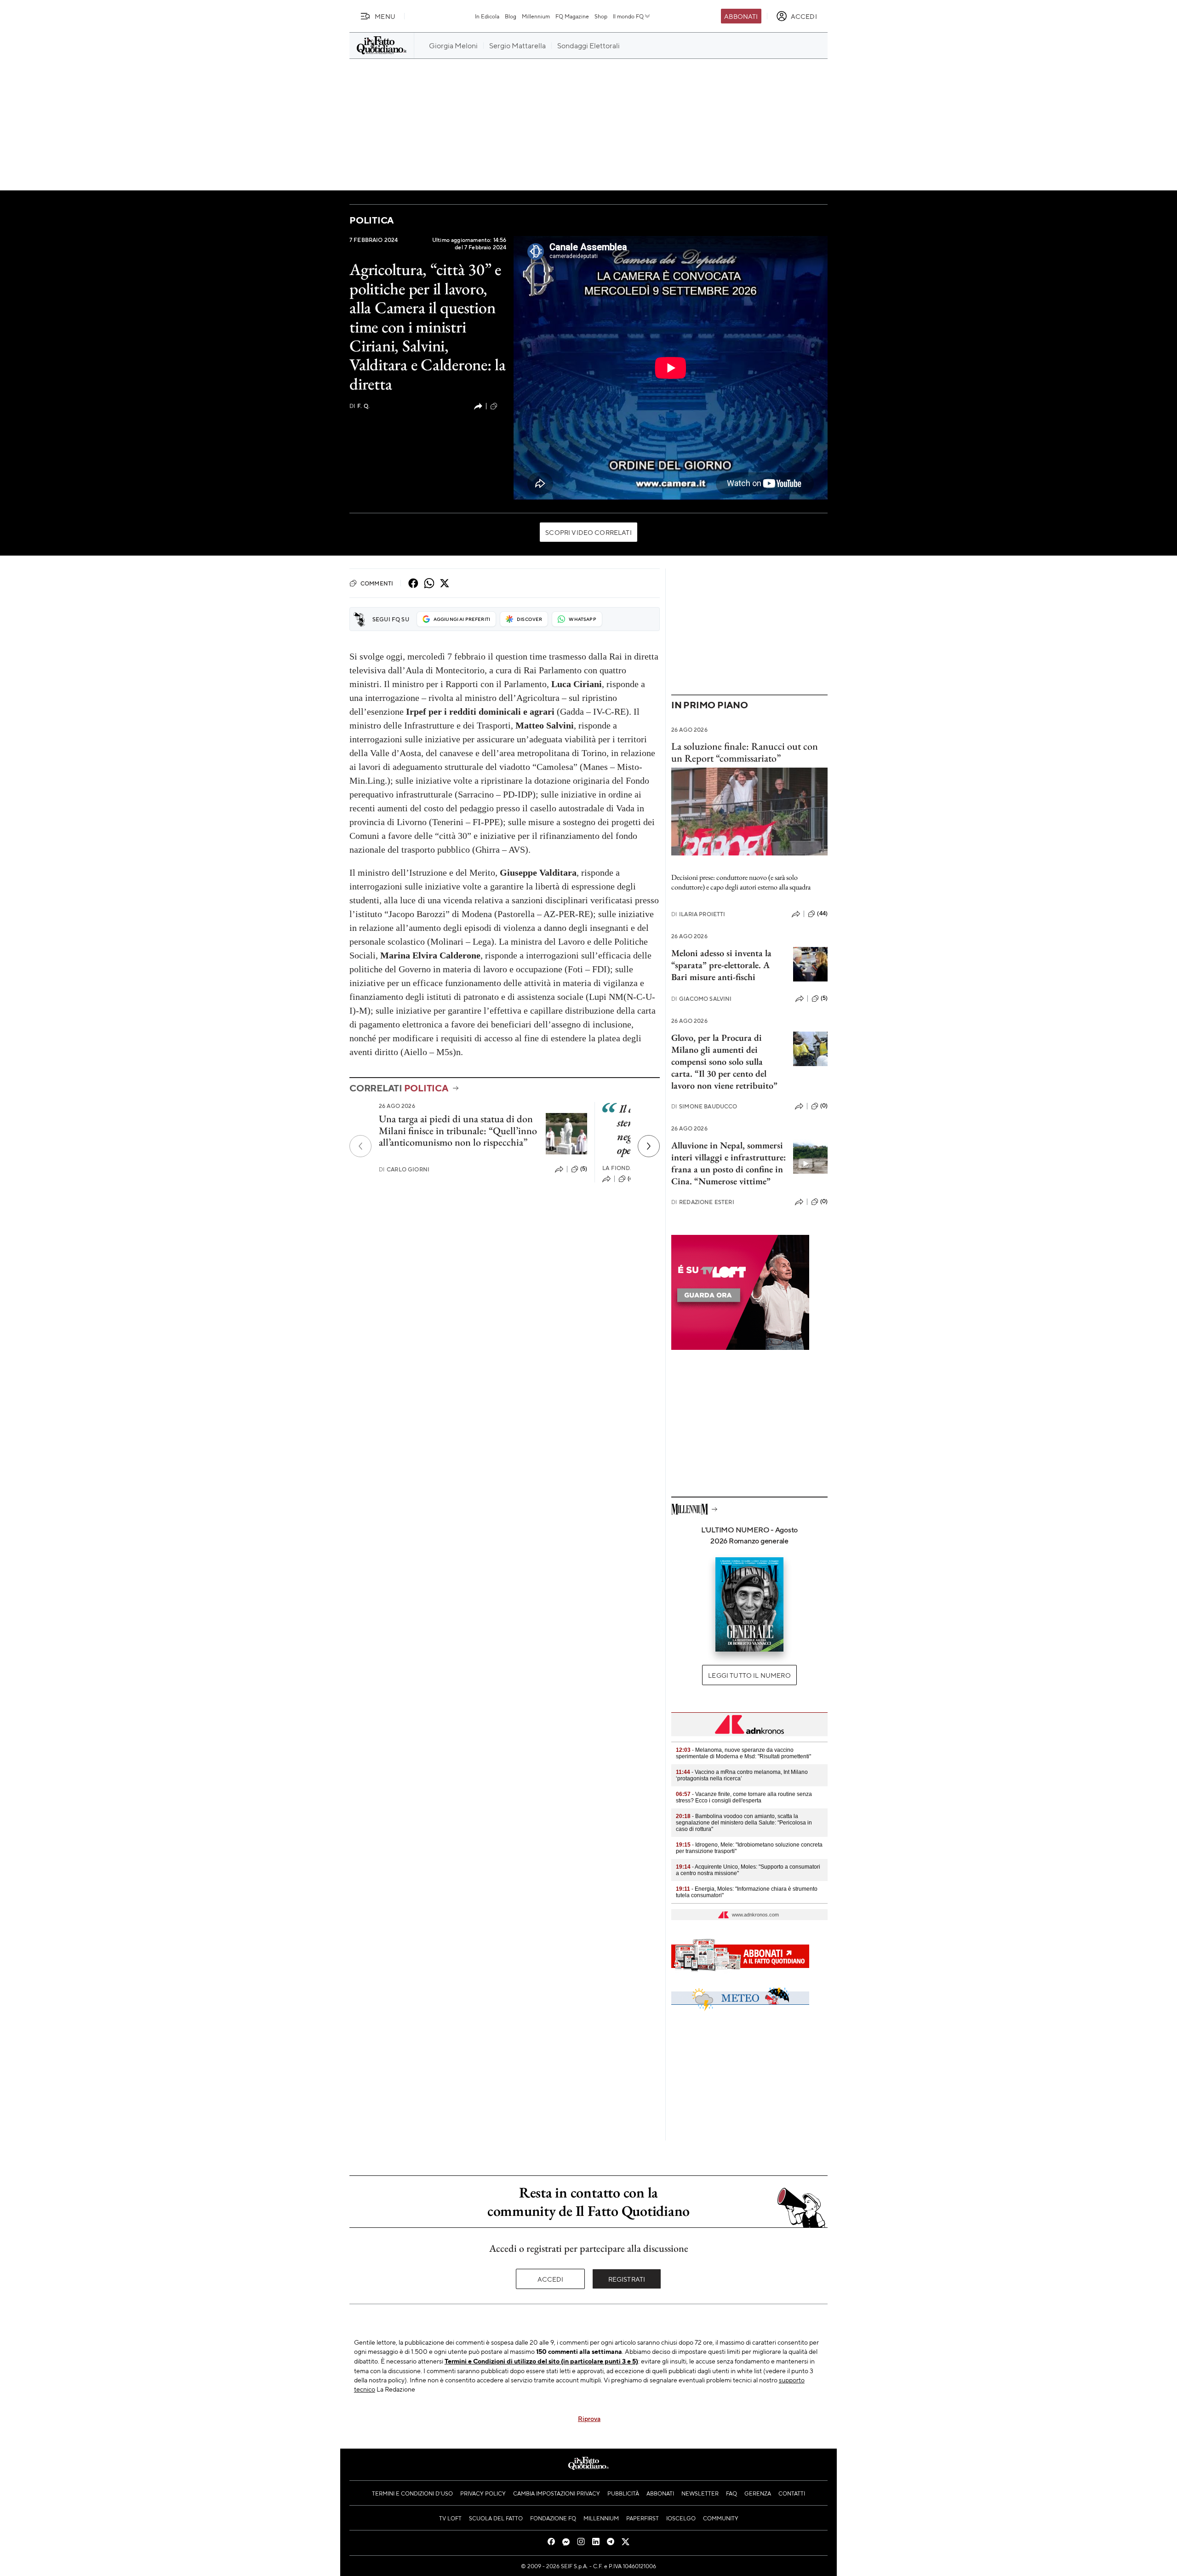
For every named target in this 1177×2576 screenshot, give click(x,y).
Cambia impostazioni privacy (557, 2493)
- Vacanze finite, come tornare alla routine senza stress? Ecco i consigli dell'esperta (744, 1797)
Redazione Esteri (703, 1202)
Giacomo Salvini (702, 999)
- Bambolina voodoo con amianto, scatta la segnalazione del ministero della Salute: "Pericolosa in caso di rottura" (744, 1823)
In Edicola (487, 16)
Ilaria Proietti (698, 914)
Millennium (536, 16)
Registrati (627, 2279)
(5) (584, 1169)
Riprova (589, 2418)
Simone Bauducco (704, 1106)
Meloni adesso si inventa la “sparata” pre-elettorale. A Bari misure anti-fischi (721, 965)
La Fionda (618, 1168)
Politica (371, 220)
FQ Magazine (572, 16)
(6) (631, 1178)
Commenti (377, 583)
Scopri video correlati (588, 532)
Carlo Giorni (404, 1169)
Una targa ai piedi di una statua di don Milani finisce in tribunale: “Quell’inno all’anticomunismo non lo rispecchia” (458, 1130)
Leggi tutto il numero (749, 1675)
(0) (824, 1106)
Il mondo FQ (628, 16)
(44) (822, 913)
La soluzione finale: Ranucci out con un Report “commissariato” (745, 752)
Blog (511, 16)
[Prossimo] (649, 1146)
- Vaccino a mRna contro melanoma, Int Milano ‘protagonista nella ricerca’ (742, 1775)
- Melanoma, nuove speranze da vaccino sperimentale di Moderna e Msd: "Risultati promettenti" (743, 1753)
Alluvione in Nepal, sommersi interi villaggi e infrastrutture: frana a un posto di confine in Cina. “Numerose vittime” (728, 1163)
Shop (601, 16)
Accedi (551, 2279)
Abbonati (741, 16)
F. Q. (360, 406)
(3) (503, 406)
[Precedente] (360, 1146)
